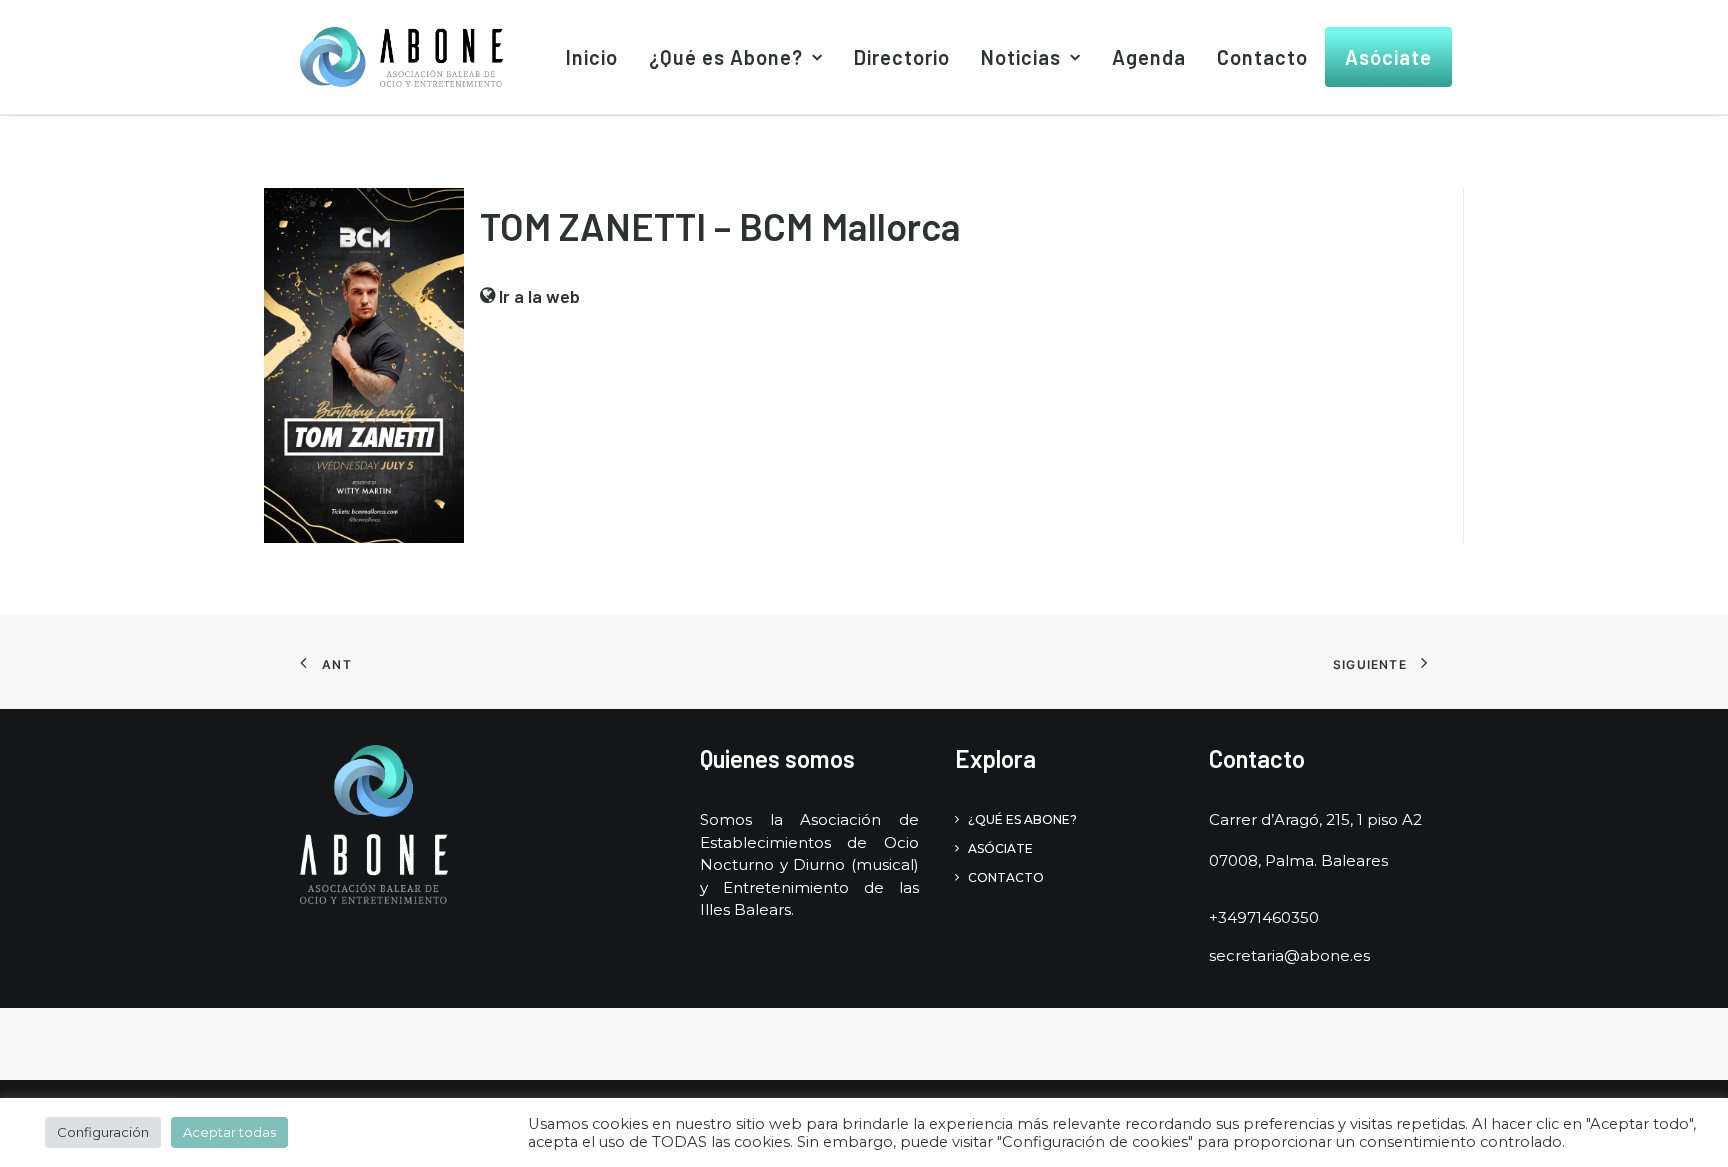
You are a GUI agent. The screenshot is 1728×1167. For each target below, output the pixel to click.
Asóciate (1388, 57)
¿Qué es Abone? (726, 57)
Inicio (592, 57)
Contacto (1262, 57)
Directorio (902, 57)
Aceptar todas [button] (229, 1132)
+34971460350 (1264, 917)
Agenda (1149, 57)
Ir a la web (537, 296)
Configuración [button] (103, 1132)
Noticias (1021, 57)
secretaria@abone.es (1289, 955)
